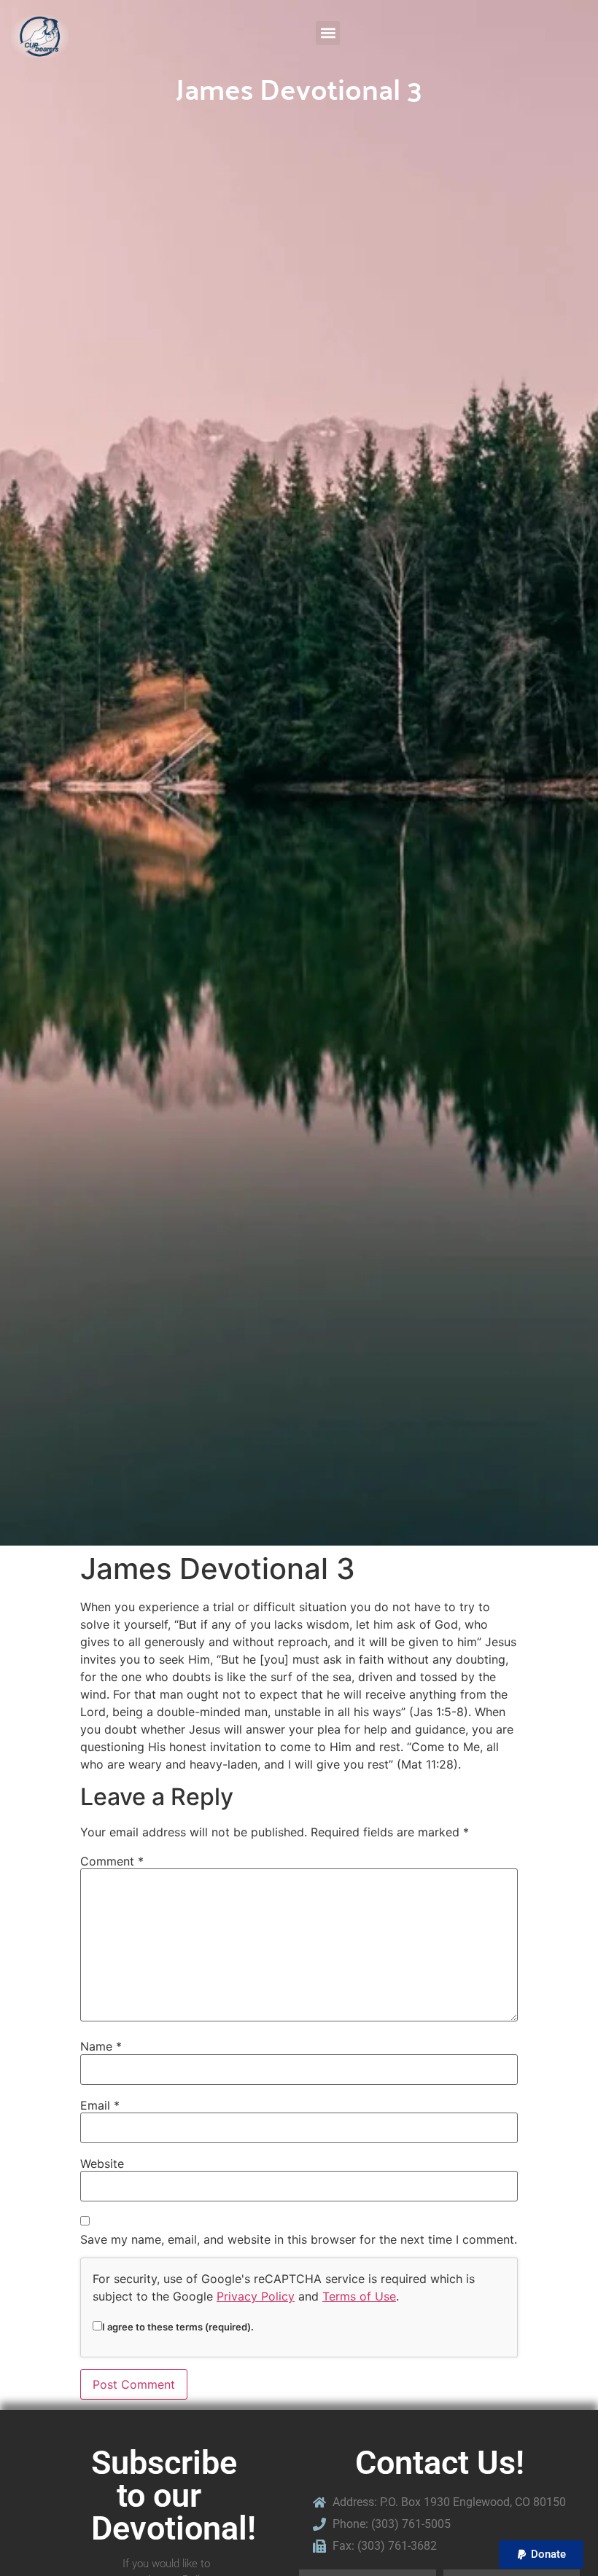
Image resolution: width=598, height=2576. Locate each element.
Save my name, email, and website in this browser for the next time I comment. (299, 2239)
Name (101, 2046)
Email (100, 2105)
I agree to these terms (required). (178, 2326)
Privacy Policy (256, 2296)
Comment (112, 1861)
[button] (328, 33)
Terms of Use (359, 2296)
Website (102, 2164)
